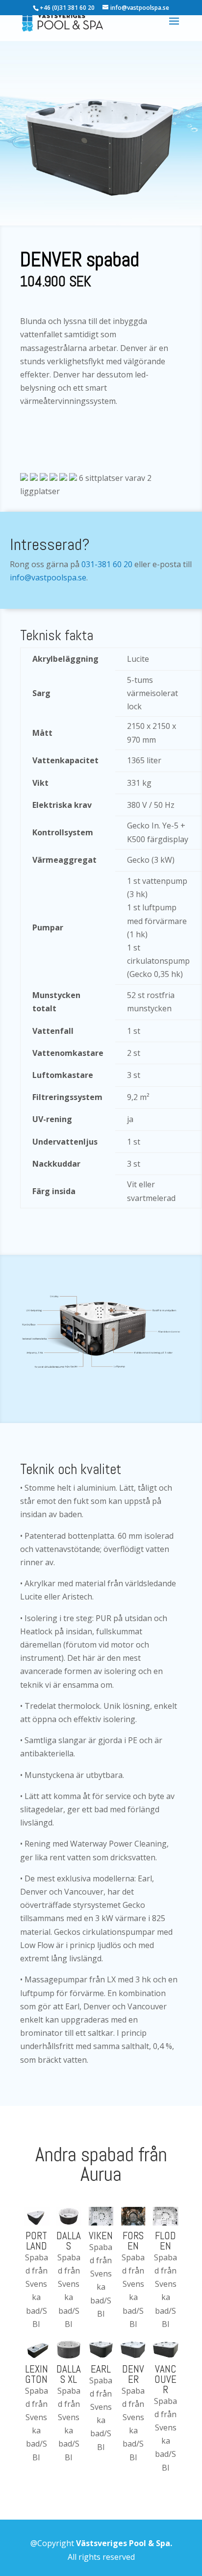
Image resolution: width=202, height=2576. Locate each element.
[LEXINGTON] (37, 2349)
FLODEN (165, 2241)
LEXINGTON (37, 2374)
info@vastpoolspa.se (48, 577)
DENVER (133, 2374)
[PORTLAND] (37, 2216)
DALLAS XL (69, 2374)
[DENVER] (133, 2349)
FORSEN (133, 2241)
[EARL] (101, 2349)
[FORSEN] (133, 2216)
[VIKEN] (101, 2216)
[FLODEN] (165, 2216)
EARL (101, 2369)
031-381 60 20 (107, 564)
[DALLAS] (69, 2216)
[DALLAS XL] (69, 2349)
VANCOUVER (165, 2379)
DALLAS (69, 2241)
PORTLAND (36, 2241)
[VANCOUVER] (165, 2349)
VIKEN (101, 2236)
